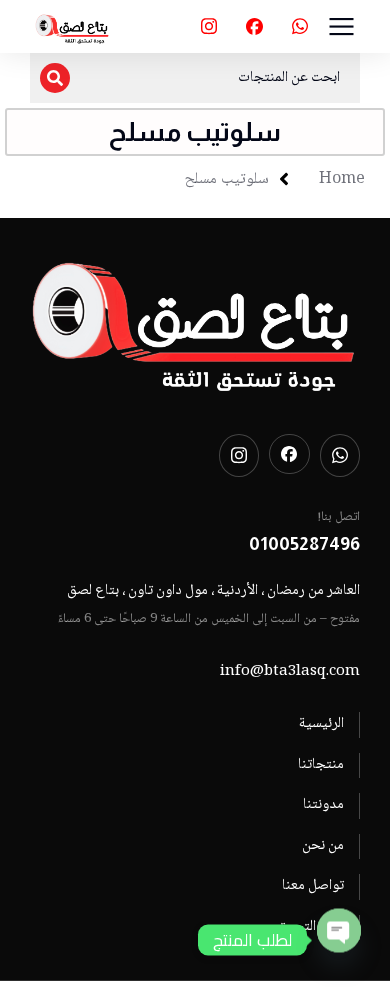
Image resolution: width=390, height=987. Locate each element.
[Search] (55, 78)
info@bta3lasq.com (290, 672)
